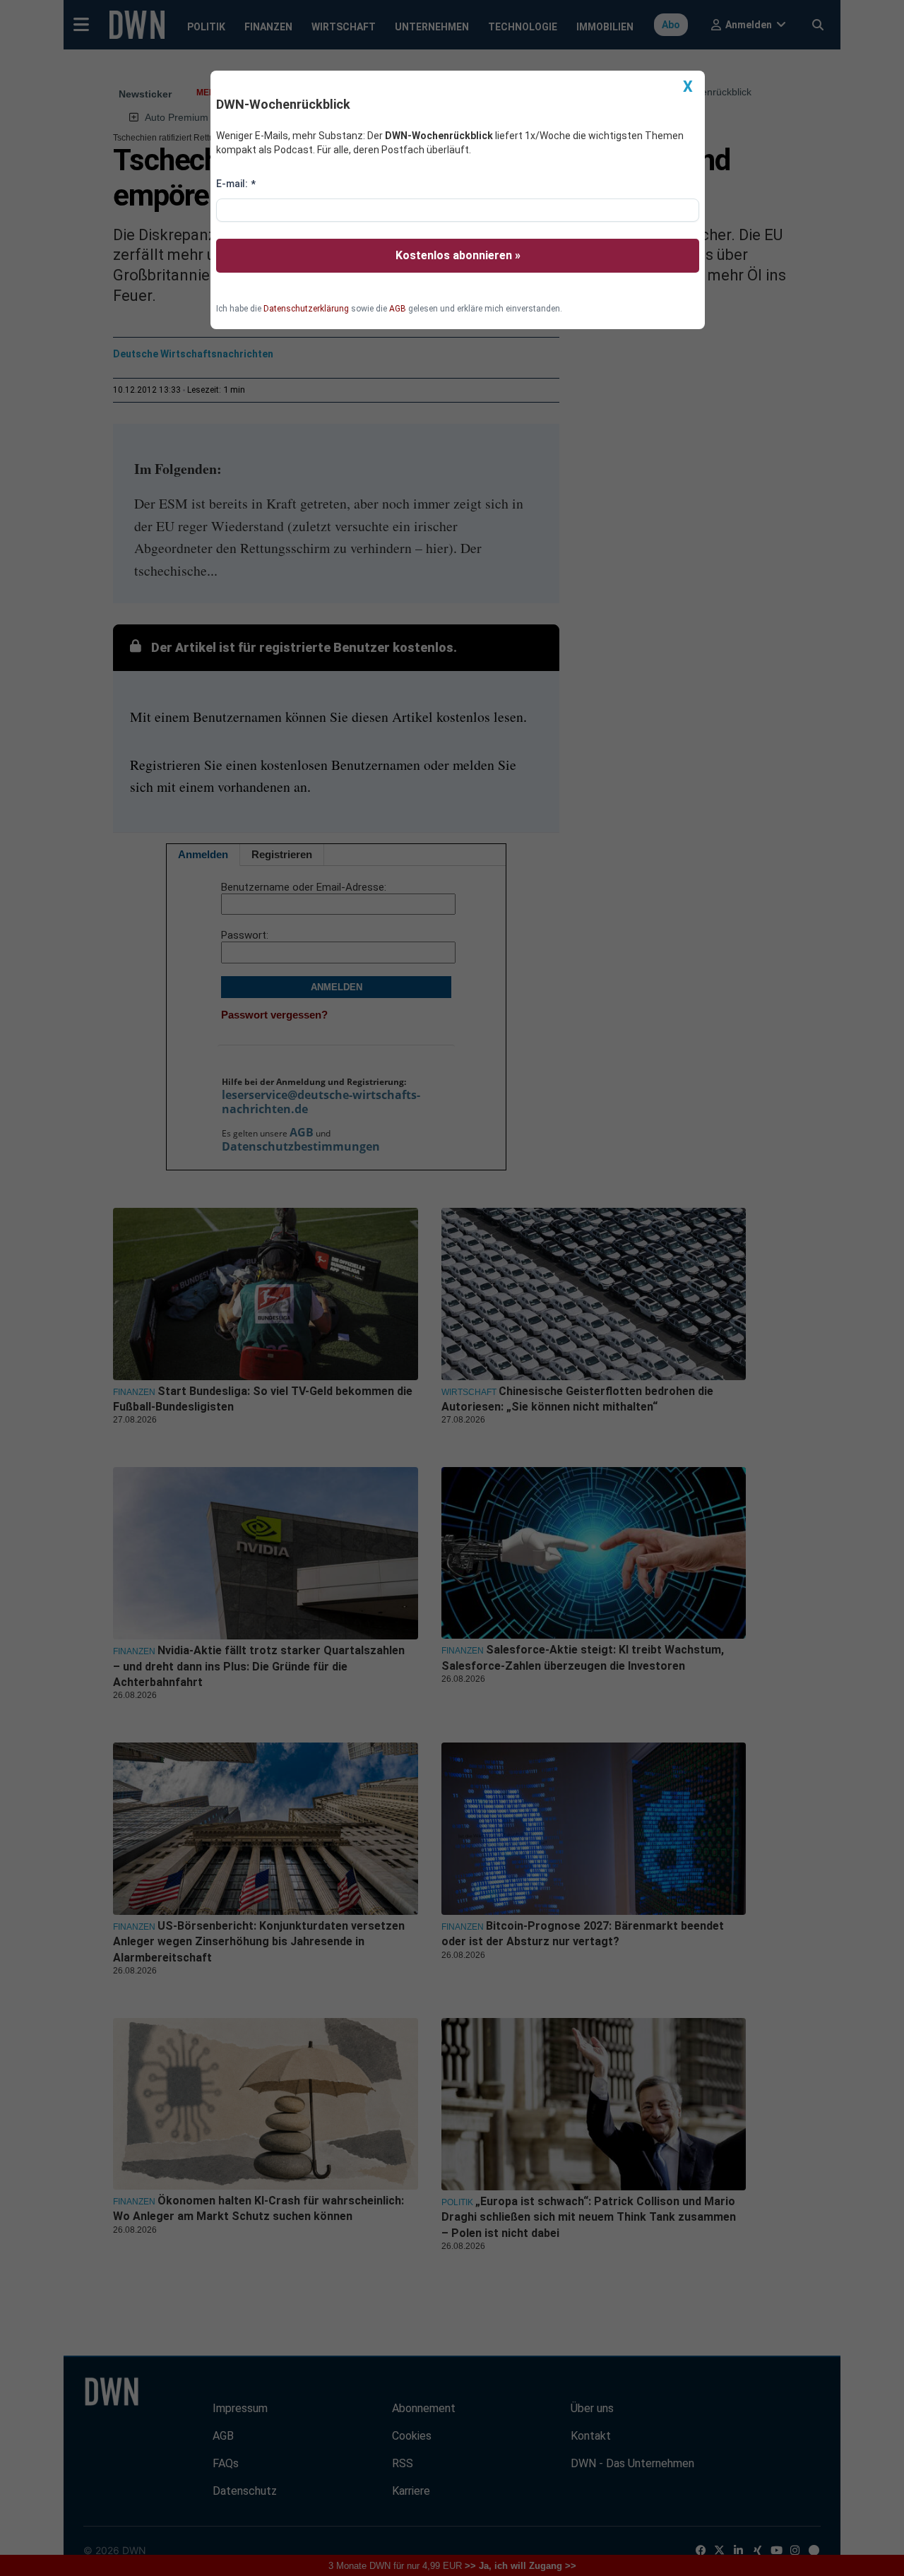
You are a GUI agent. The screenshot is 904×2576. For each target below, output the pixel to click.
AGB (398, 309)
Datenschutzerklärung (306, 309)
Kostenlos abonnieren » (458, 255)
